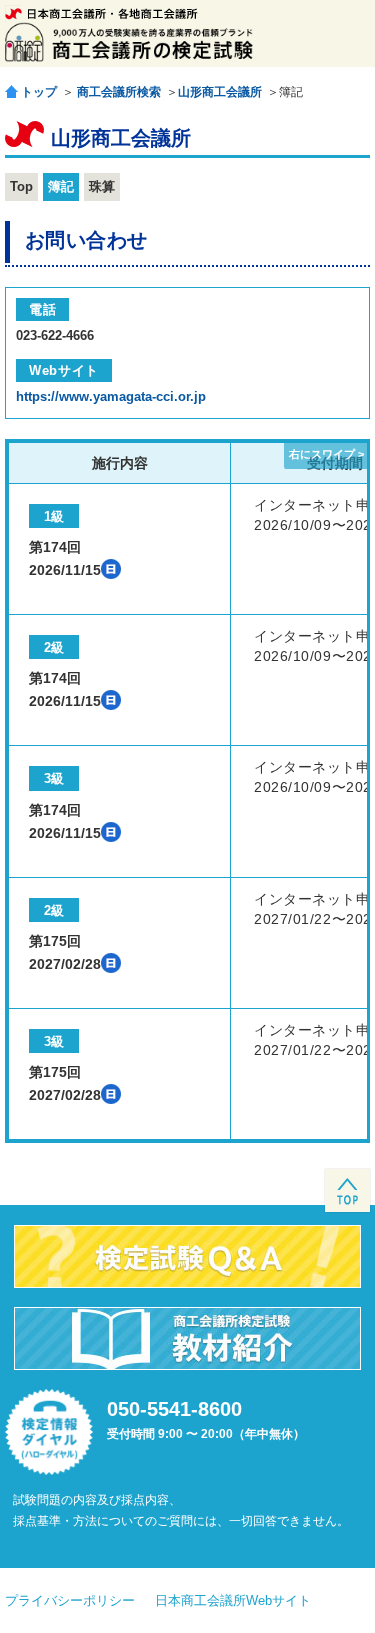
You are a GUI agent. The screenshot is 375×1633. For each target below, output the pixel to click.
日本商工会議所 (101, 13)
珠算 (102, 186)
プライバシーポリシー (70, 1600)
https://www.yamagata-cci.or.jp (111, 396)
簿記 (61, 186)
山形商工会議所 (220, 92)
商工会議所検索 (119, 92)
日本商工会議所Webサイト (233, 1600)
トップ (39, 91)
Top (21, 186)
